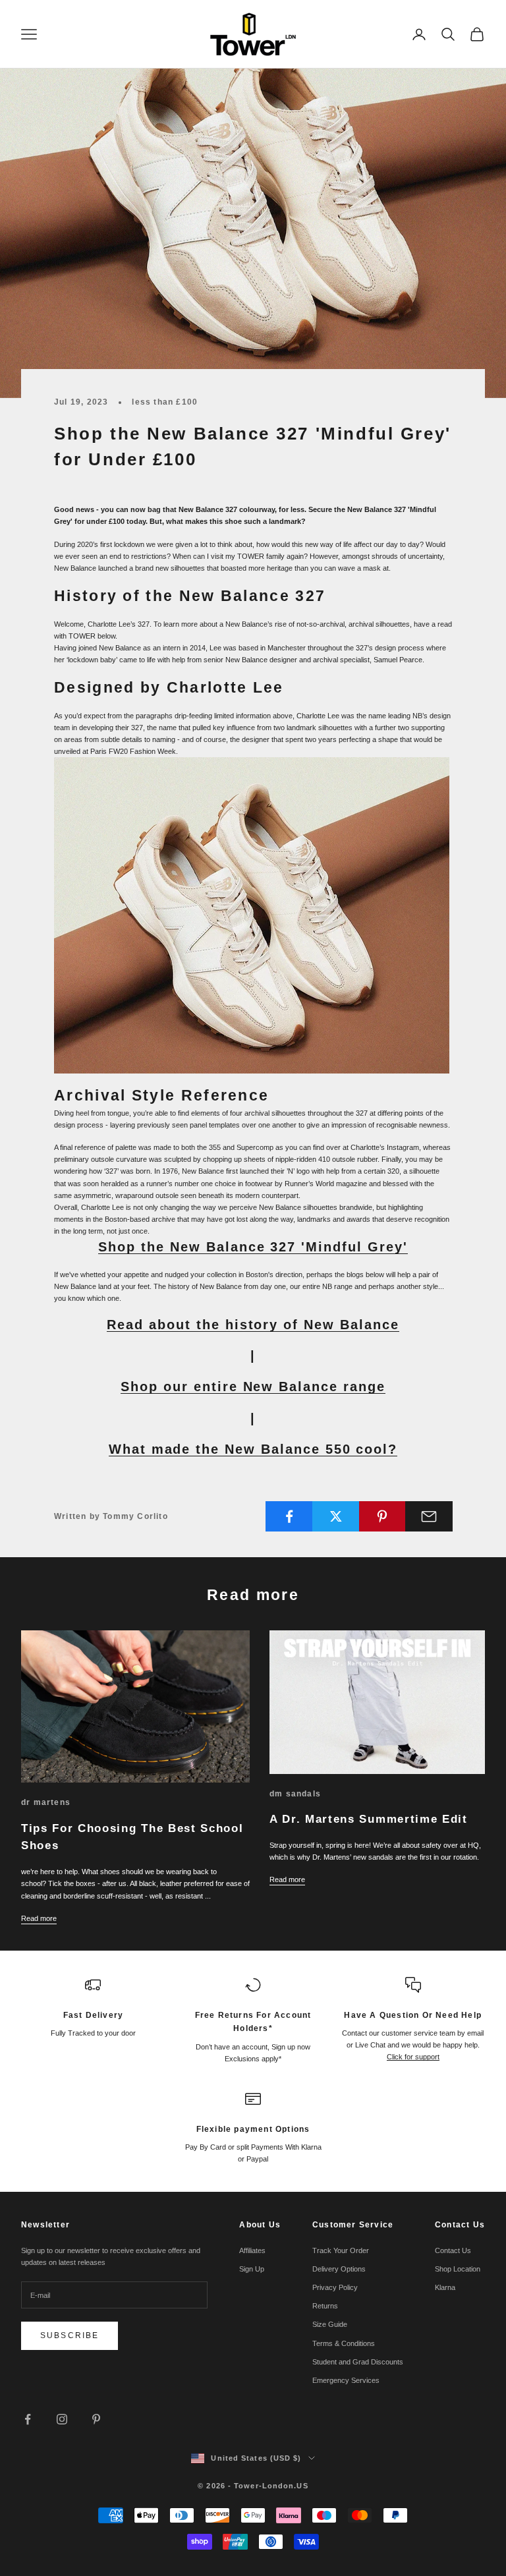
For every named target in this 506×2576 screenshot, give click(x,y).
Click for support (413, 2057)
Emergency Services (346, 2380)
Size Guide (330, 2324)
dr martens (46, 1802)
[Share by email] (429, 1516)
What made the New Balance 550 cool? (253, 1449)
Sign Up (252, 2269)
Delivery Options (339, 2269)
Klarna (445, 2287)
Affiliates (252, 2250)
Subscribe (70, 2335)
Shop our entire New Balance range (253, 1387)
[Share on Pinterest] (383, 1516)
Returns (325, 2306)
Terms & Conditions (344, 2343)
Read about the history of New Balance (253, 1325)
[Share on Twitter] (336, 1516)
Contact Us (453, 2250)
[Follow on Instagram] (62, 2419)
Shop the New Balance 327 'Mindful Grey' (253, 1247)
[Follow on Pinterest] (96, 2419)
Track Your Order (341, 2250)
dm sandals (295, 1794)
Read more (39, 1918)
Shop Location (458, 2269)
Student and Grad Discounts (358, 2362)
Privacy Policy (335, 2287)
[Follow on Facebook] (28, 2419)
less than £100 (165, 402)
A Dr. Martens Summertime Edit (369, 1819)
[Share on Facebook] (289, 1516)
